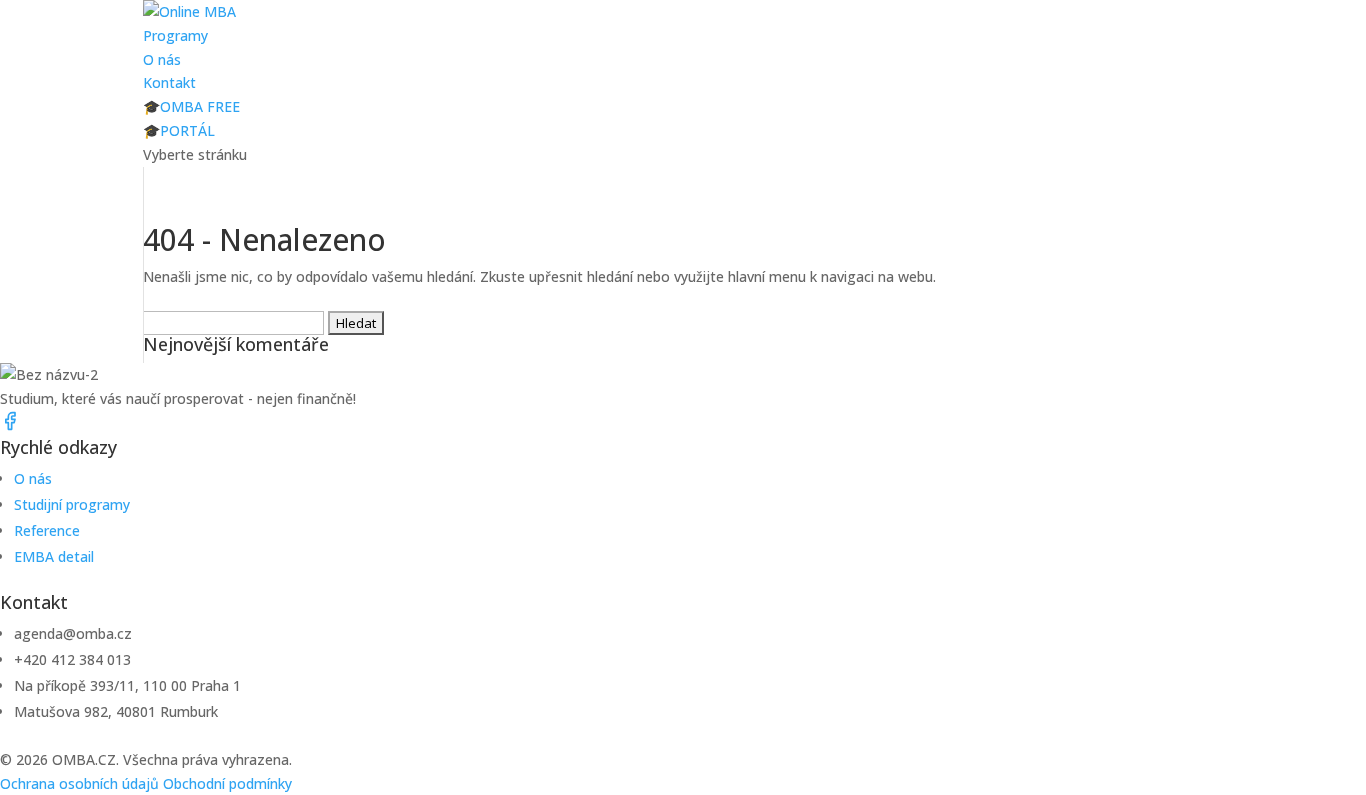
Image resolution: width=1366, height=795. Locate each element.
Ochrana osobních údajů (79, 783)
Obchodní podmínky (227, 783)
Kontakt (169, 82)
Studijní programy (72, 504)
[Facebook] (10, 425)
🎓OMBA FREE (191, 106)
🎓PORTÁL (179, 130)
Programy (175, 35)
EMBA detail (54, 556)
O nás (162, 59)
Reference (47, 530)
